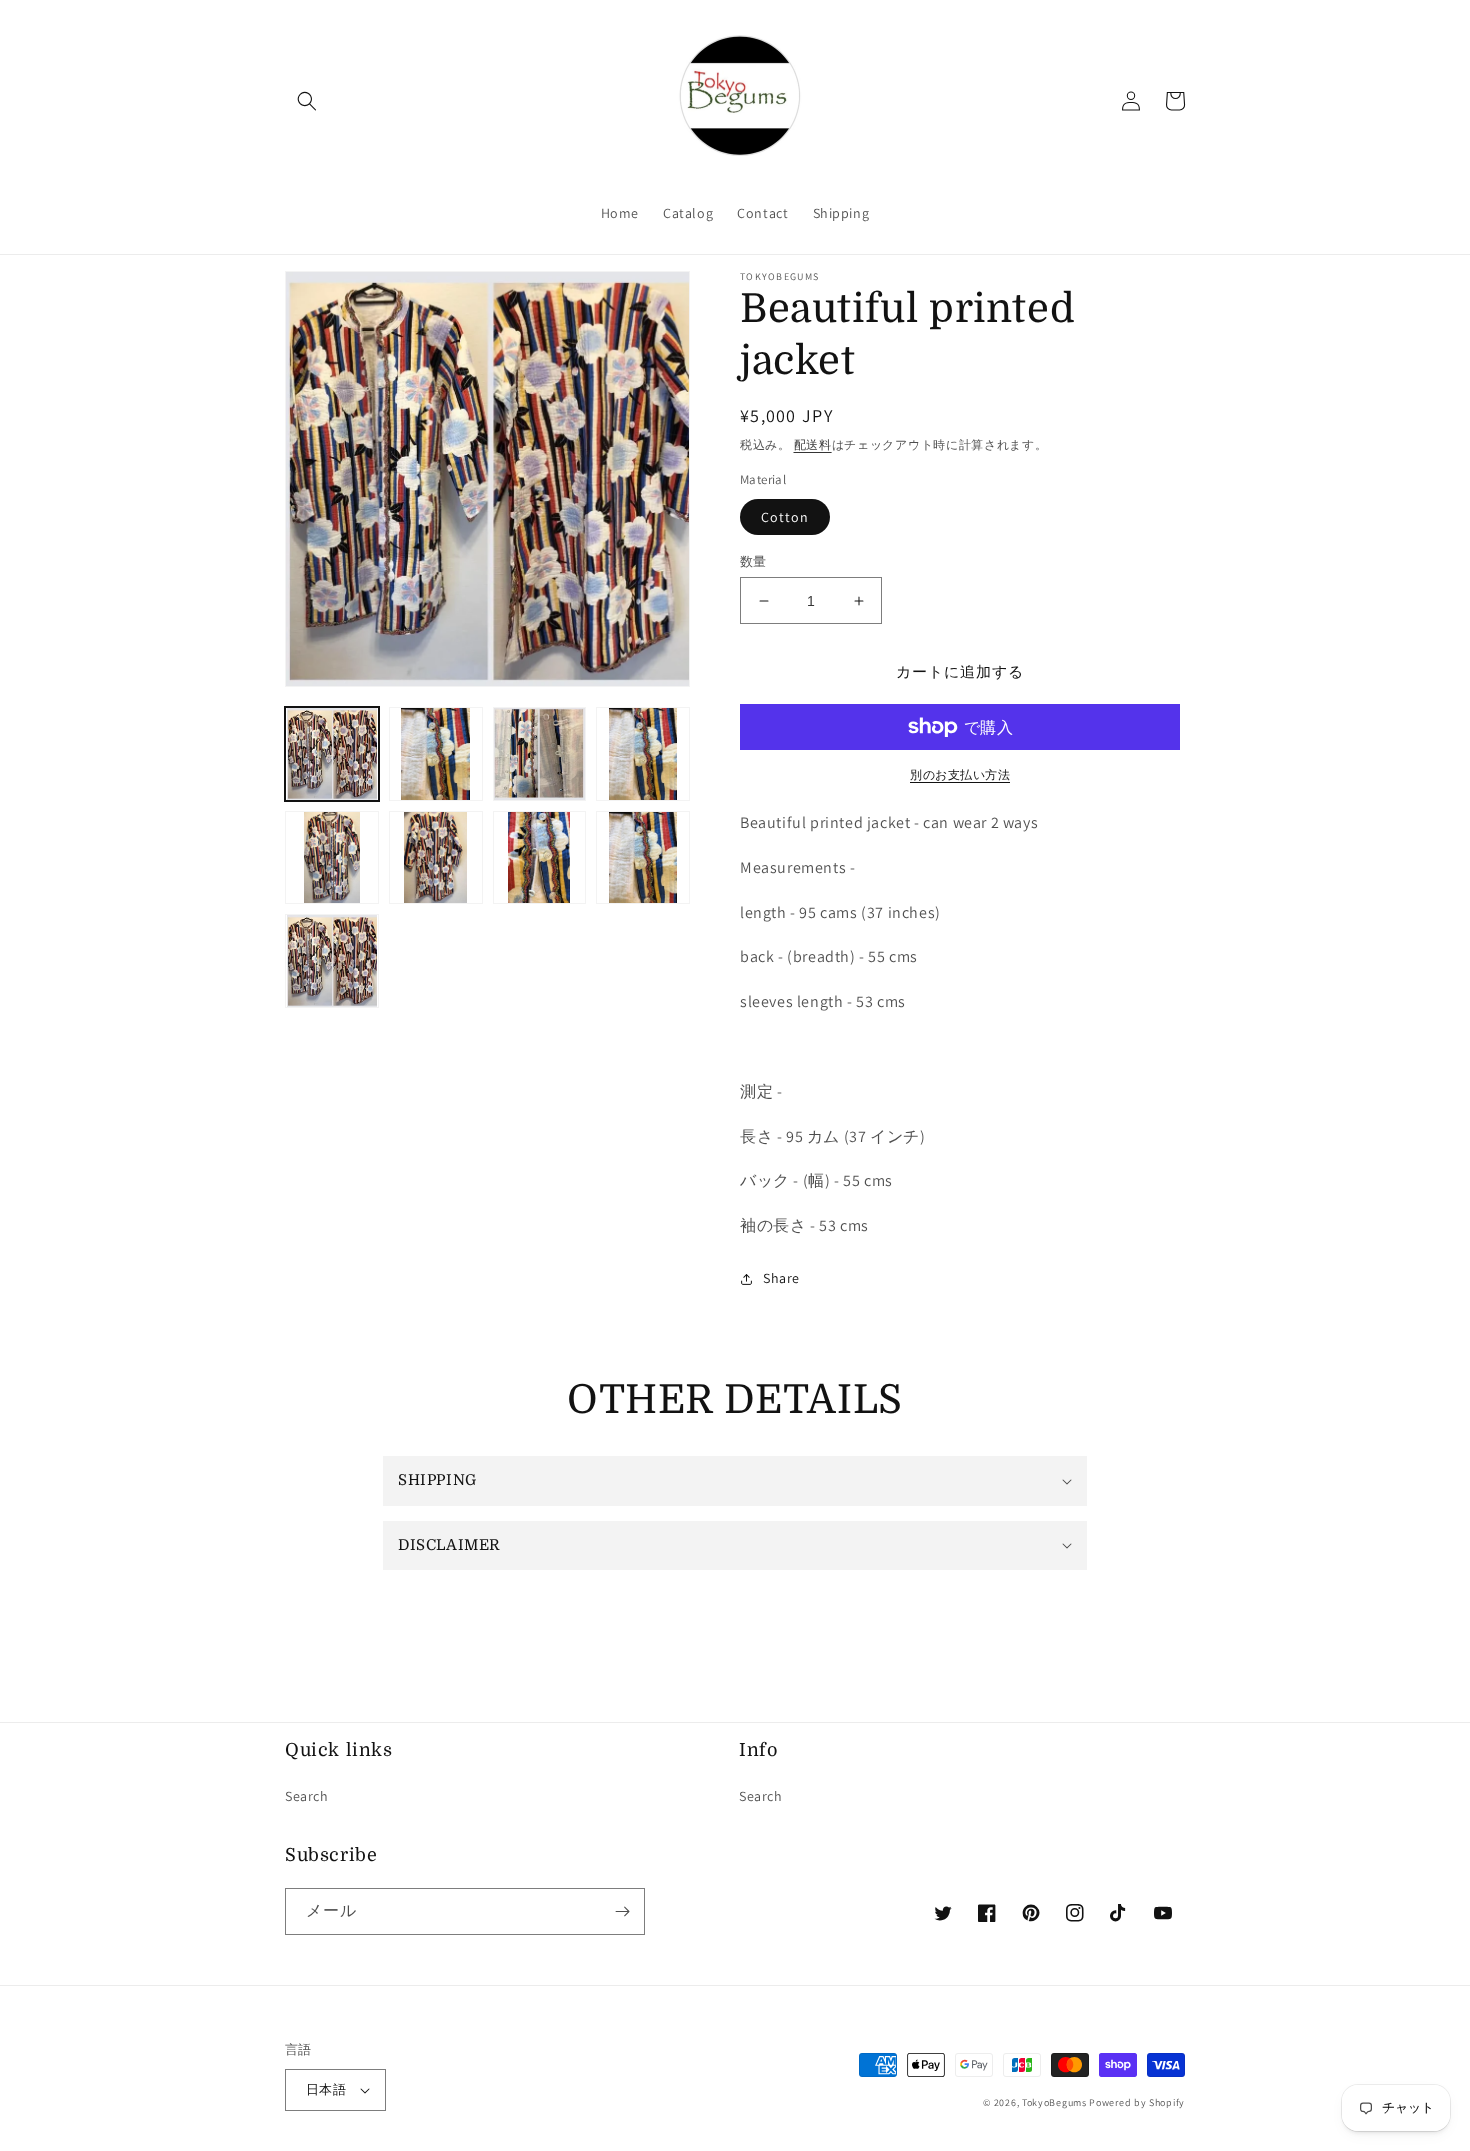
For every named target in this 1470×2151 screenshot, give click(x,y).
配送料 (813, 444)
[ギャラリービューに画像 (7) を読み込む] (540, 858)
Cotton (785, 517)
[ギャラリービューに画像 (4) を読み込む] (643, 754)
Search (307, 1796)
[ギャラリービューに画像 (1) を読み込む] (332, 754)
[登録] (622, 1911)
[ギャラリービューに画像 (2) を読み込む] (436, 754)
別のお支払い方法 (960, 774)
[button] (307, 101)
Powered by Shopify (1137, 2102)
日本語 (326, 2089)
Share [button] (781, 1278)
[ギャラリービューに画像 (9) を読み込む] (332, 961)
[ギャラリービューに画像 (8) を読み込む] (643, 858)
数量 (753, 561)
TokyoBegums (1054, 2102)
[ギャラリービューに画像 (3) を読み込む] (540, 754)
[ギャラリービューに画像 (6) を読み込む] (436, 858)
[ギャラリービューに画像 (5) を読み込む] (332, 858)
